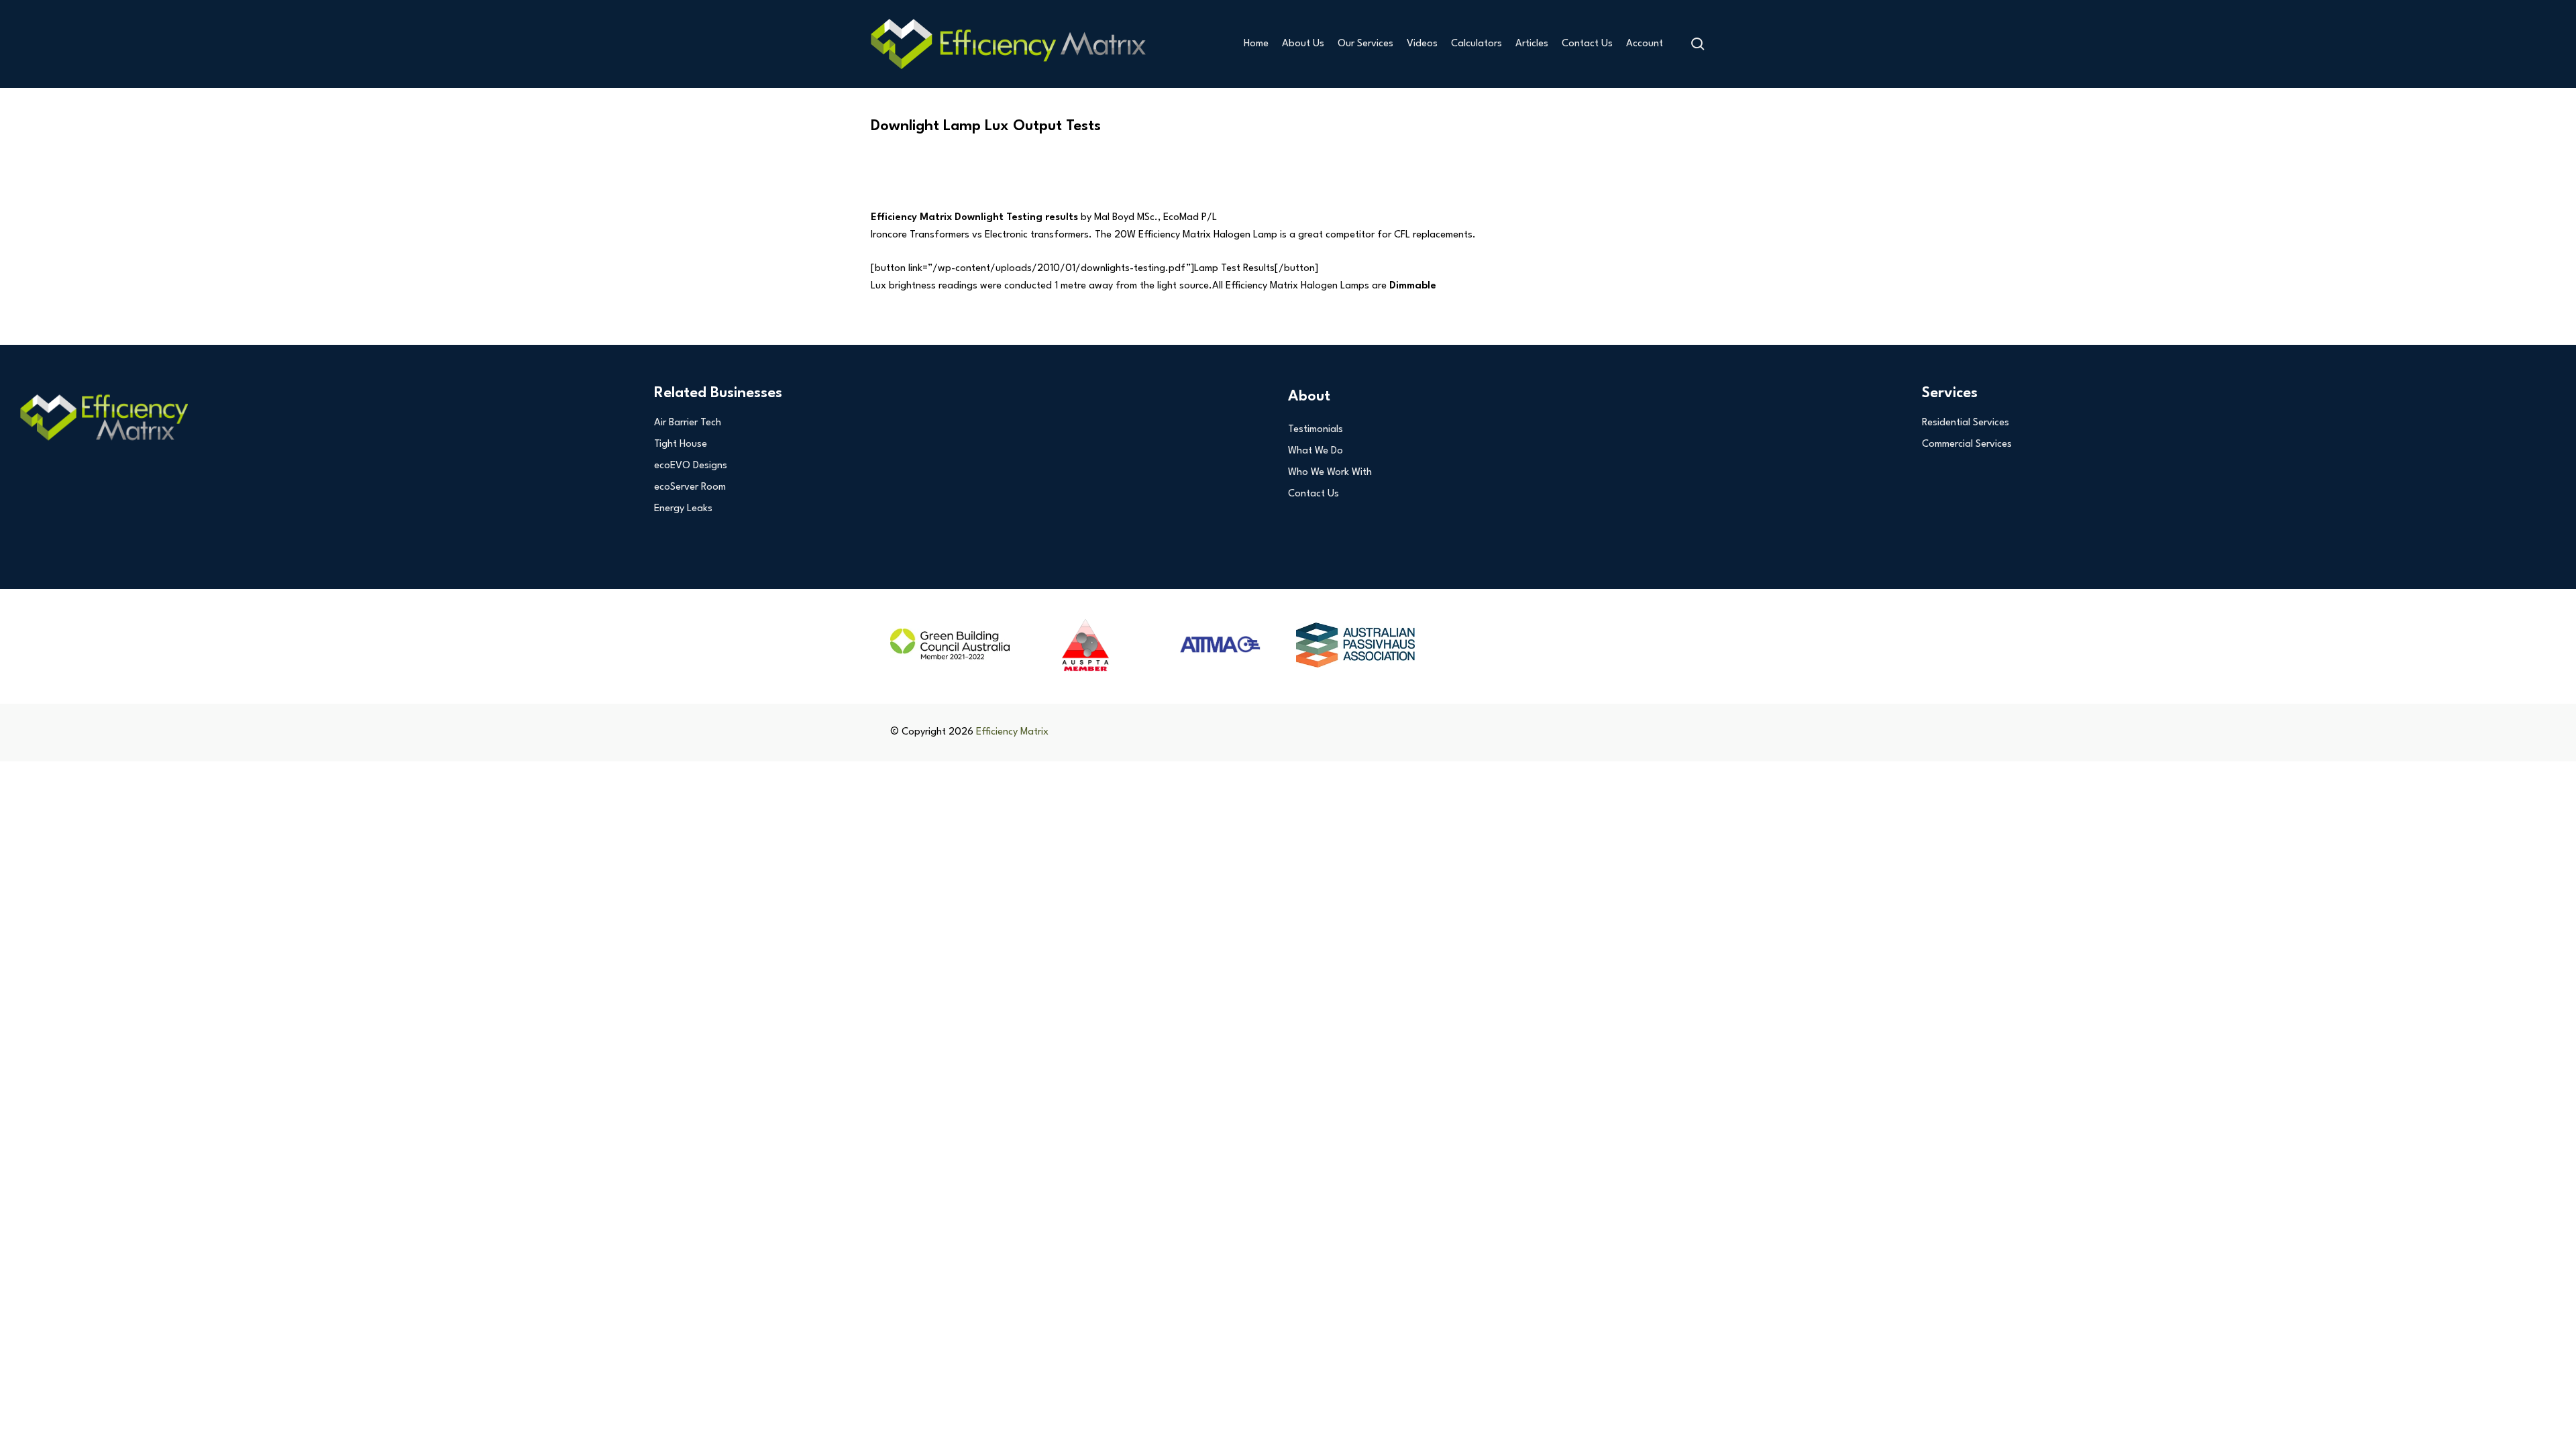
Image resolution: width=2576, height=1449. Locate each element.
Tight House (681, 444)
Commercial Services (1967, 444)
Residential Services (1966, 423)
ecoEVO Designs (691, 466)
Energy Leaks (683, 509)
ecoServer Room (690, 487)
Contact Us (1313, 494)
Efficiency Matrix (1012, 732)
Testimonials (1316, 430)
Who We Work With (1330, 473)
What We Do (1316, 451)
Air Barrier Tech (688, 423)
